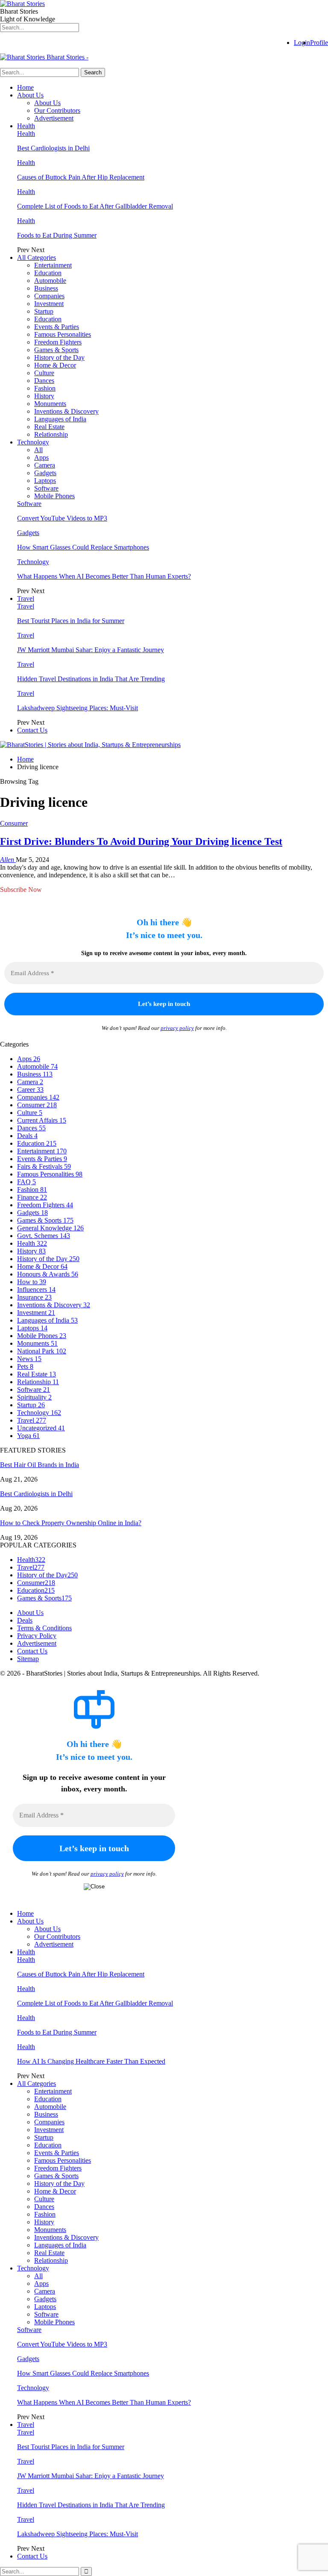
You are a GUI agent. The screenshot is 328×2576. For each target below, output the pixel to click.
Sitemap (28, 1659)
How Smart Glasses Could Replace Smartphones (83, 547)
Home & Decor (55, 365)
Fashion (45, 388)
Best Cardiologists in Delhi (53, 148)
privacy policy (177, 1028)
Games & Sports (56, 350)
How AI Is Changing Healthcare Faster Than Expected (91, 2061)
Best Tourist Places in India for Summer (71, 621)
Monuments (50, 404)
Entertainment (53, 265)
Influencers (36, 1289)
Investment (49, 304)
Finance (32, 1197)
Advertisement (54, 118)
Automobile (50, 281)
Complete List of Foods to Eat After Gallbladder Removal (95, 206)
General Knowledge (50, 1228)
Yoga (28, 1436)
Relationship (51, 434)
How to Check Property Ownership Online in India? (71, 1523)
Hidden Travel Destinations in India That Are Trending (91, 679)
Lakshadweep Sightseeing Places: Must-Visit (78, 708)
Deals (27, 1136)
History (44, 396)
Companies (49, 296)
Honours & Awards (48, 1274)
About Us (30, 95)
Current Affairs (42, 1120)
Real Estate (49, 427)
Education (48, 273)
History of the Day (59, 357)
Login (302, 43)
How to (32, 1282)
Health (26, 126)
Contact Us (32, 730)
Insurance (34, 1297)
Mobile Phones (54, 496)
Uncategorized (41, 1428)
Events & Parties (57, 327)
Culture (44, 373)
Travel (26, 598)
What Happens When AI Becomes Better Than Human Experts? (104, 576)
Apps (41, 457)
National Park (42, 1351)
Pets (25, 1366)
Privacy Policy (37, 1636)
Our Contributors (57, 110)
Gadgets (45, 473)
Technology (33, 442)
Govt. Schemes (44, 1236)
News (29, 1359)
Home (25, 87)
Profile (319, 43)
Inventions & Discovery (66, 411)
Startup (44, 311)
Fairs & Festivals (44, 1166)
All (38, 450)
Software (46, 488)
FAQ (26, 1182)
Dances (44, 381)
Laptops (45, 481)
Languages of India (60, 419)
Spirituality (34, 1397)
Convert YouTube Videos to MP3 (62, 518)
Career (30, 1090)
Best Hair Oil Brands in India (40, 1465)
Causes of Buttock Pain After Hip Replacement (81, 177)
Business (46, 288)
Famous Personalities (63, 334)
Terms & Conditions (44, 1628)
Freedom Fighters (58, 342)
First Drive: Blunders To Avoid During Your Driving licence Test (141, 841)
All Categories (37, 257)
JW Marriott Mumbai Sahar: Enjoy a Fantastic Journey (91, 650)
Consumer (14, 823)
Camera (45, 465)
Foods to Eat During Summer (57, 235)
